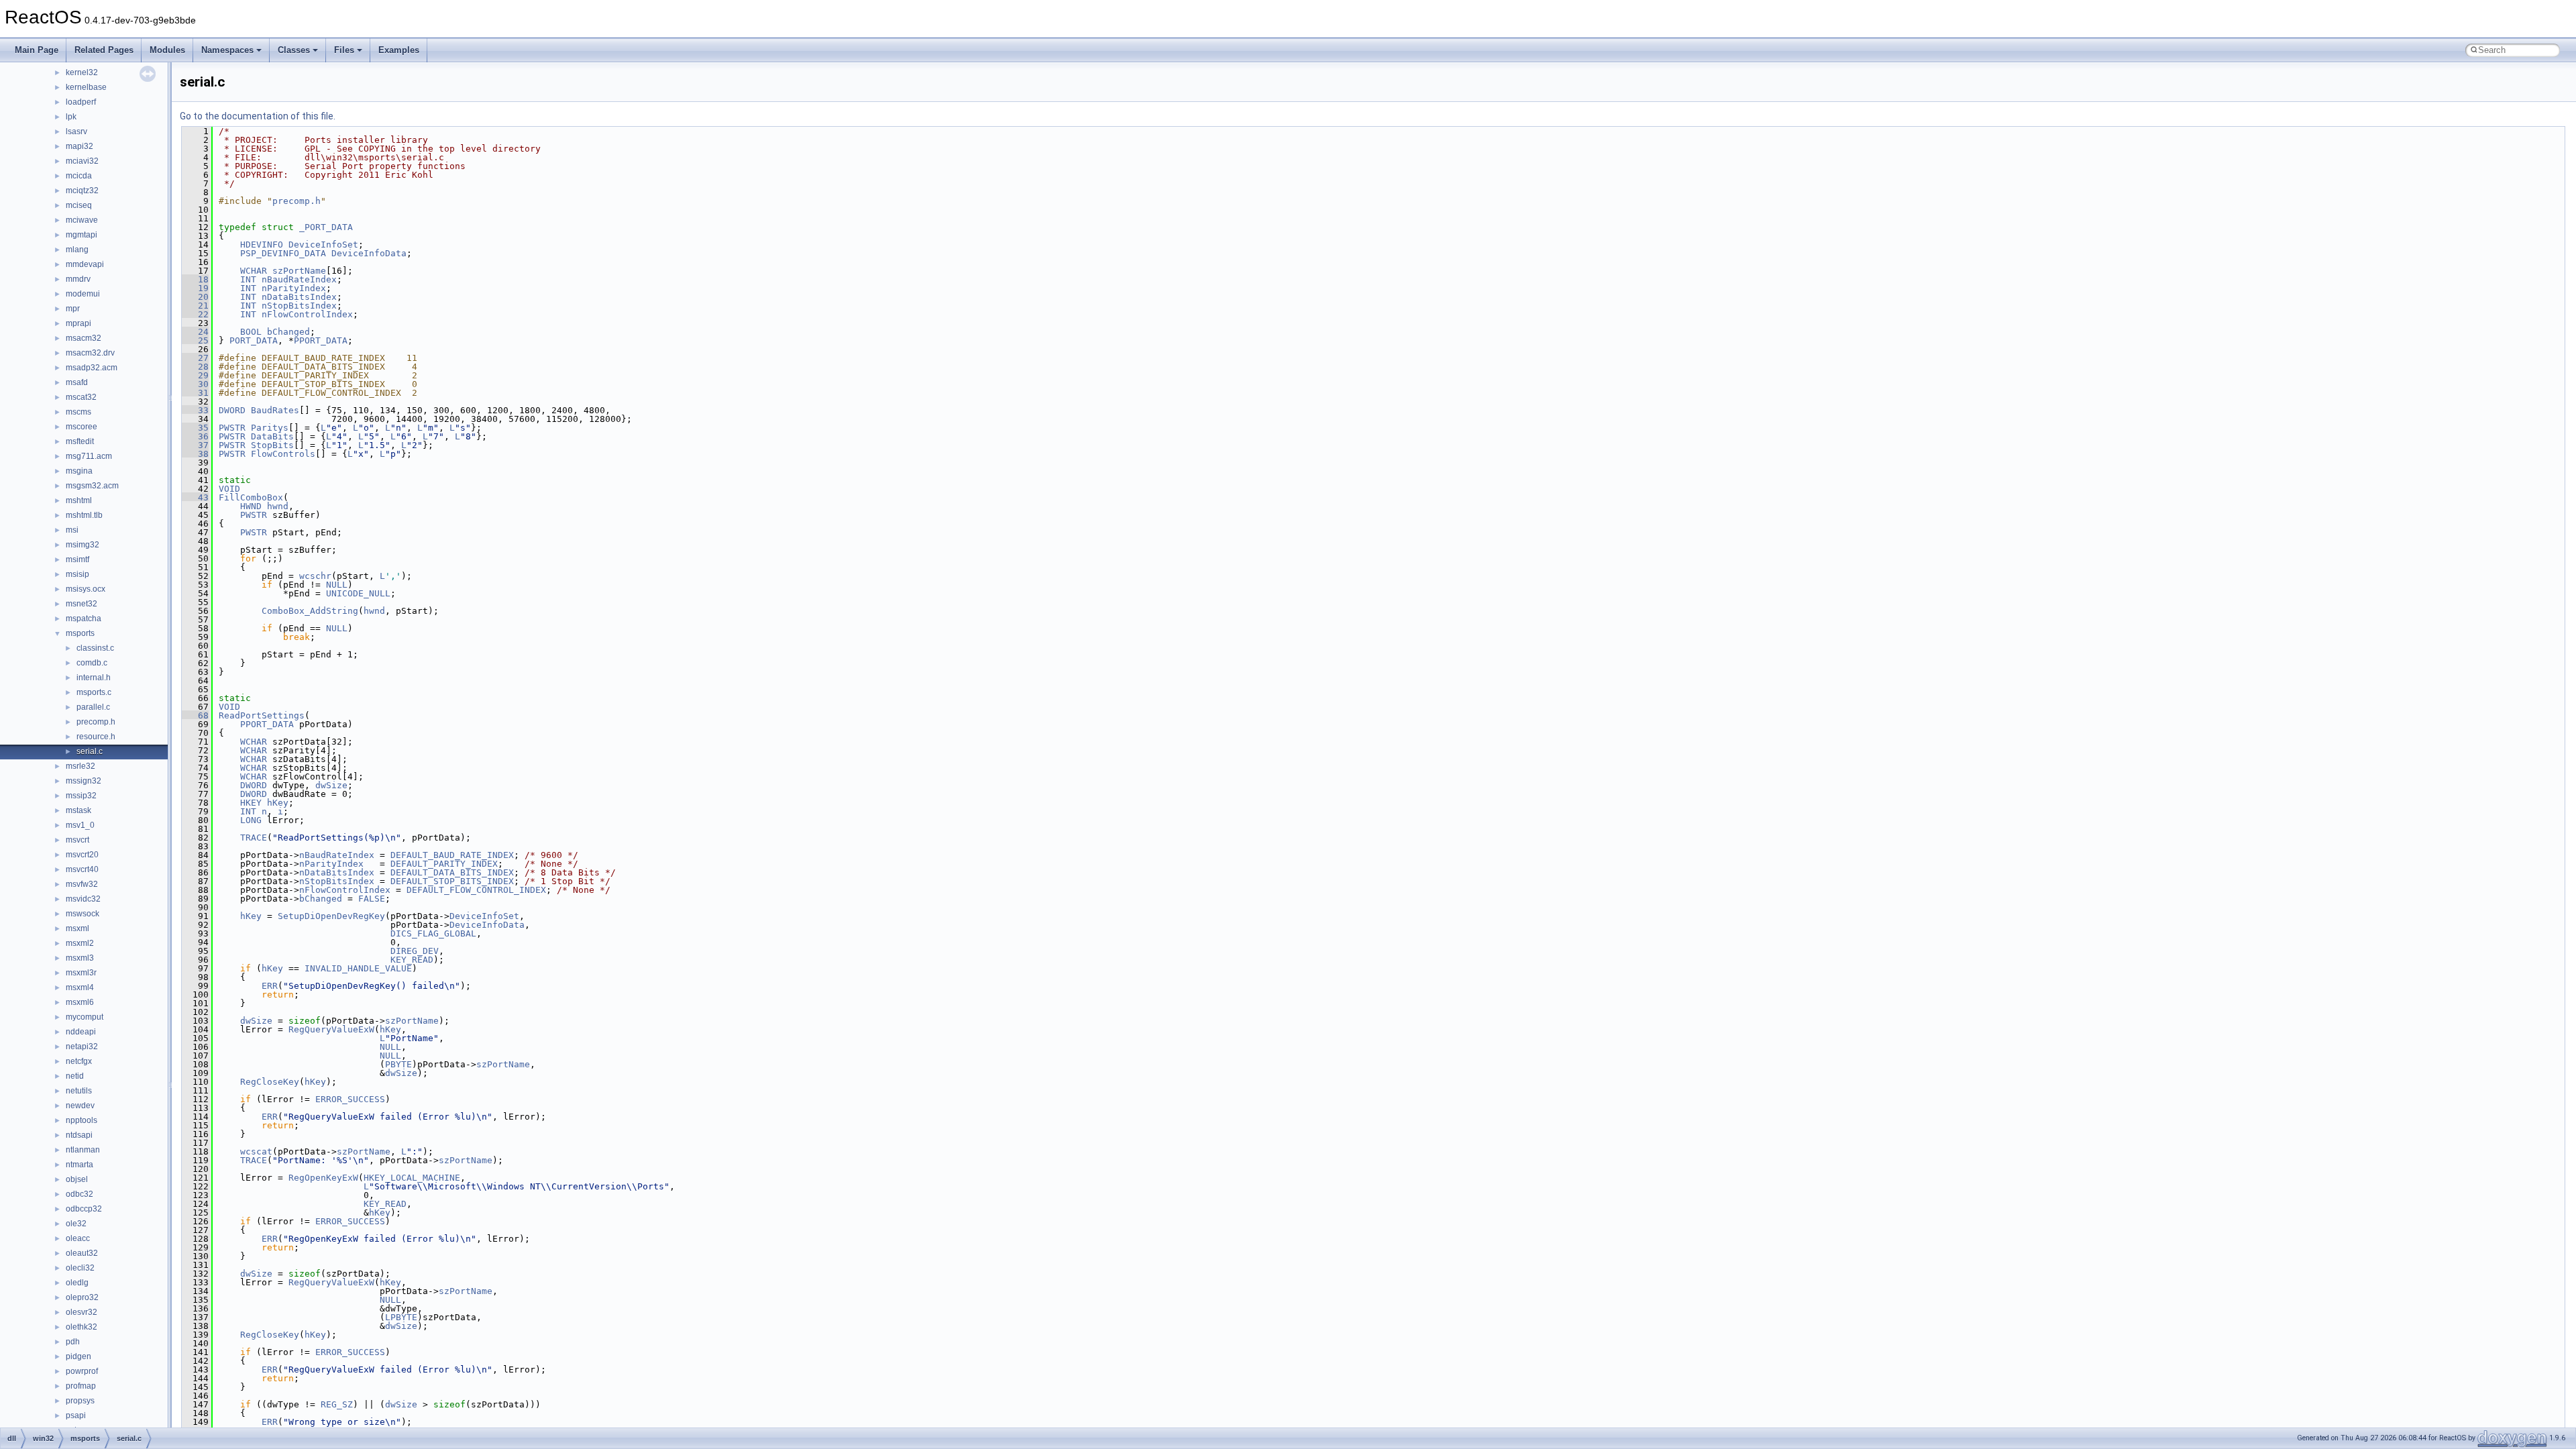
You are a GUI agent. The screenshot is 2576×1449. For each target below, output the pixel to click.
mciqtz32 (82, 191)
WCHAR (254, 271)
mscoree (82, 427)
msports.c (94, 692)
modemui (83, 294)
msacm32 (84, 338)
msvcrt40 (82, 869)
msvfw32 (82, 884)
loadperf (81, 102)
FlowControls (283, 454)
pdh (73, 1342)
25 (195, 340)
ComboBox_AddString (310, 611)
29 (195, 375)
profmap (81, 1386)
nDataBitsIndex (299, 297)
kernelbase (86, 87)
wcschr (315, 576)
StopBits (272, 445)
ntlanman (83, 1150)
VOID (229, 489)
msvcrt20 (82, 855)
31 (195, 393)
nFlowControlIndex (307, 314)
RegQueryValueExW (331, 1029)
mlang (77, 250)
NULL (337, 585)
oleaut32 (82, 1253)
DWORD (232, 410)
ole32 (76, 1224)
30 (195, 384)
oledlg (77, 1283)
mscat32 (81, 397)
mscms (78, 412)
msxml (77, 928)
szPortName (299, 271)
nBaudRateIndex (299, 279)
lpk (71, 117)
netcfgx (79, 1061)
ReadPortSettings (262, 715)
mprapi (78, 323)
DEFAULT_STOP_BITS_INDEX (452, 881)
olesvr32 (82, 1312)
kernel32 (82, 72)
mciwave (82, 220)
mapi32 (79, 146)
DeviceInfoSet (323, 245)
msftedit (80, 441)
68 (195, 715)
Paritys (270, 428)
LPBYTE (401, 1317)
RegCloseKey (270, 1082)
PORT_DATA (254, 340)
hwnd (278, 506)
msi (72, 530)
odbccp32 (84, 1209)
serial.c (90, 751)
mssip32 (81, 796)
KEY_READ (412, 960)
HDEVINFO (262, 245)
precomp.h (96, 722)
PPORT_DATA (321, 340)
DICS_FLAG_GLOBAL (433, 933)
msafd (77, 382)
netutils (79, 1091)
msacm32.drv (90, 353)
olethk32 (82, 1327)
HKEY (251, 803)
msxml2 (80, 943)
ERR (270, 986)
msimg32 (83, 545)
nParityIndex (294, 288)
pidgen (78, 1356)
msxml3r (81, 973)
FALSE (372, 899)
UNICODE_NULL (358, 593)
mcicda (79, 176)
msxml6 (80, 1002)
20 (195, 297)
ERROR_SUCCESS (350, 1099)
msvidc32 (83, 899)
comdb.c (92, 663)
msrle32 (80, 766)
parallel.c (93, 707)
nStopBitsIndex (299, 306)
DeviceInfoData (369, 253)
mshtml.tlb (84, 515)
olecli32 (80, 1268)
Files (344, 50)
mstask (78, 810)
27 (195, 358)
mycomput (85, 1017)
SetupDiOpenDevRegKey (331, 916)
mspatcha (84, 619)
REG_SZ (337, 1404)
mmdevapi (85, 264)
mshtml (79, 500)
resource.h (96, 737)
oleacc (78, 1238)
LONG (251, 820)
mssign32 (84, 781)
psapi (76, 1415)
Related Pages (104, 50)
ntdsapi (79, 1135)
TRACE (254, 838)
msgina (79, 471)
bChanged (288, 332)
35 (195, 428)
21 (195, 306)
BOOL (251, 332)
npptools (82, 1120)
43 (195, 497)
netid (75, 1076)
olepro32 (82, 1297)
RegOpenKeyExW (323, 1178)
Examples (399, 50)
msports (80, 633)
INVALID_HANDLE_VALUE (358, 968)
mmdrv (78, 279)
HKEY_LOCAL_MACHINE (412, 1178)
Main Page (37, 50)
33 (195, 410)
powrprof (82, 1371)
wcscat (256, 1151)
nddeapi (81, 1032)
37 (195, 445)
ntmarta (79, 1165)
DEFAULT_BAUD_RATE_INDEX (452, 855)
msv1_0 (80, 825)
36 (195, 436)
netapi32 (82, 1046)
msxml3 (80, 958)
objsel (77, 1179)
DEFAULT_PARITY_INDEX (444, 864)
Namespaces (227, 50)
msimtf (77, 559)
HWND (251, 506)
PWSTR (232, 428)
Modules (167, 50)
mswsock (83, 914)
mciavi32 (82, 161)
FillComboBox (251, 497)
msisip (77, 574)
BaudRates (275, 410)
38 (195, 454)
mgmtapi (82, 235)
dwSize (331, 785)
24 (195, 332)
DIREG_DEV (415, 951)
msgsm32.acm (92, 486)
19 (195, 288)
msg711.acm (89, 456)
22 (195, 314)
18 (195, 279)
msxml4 (80, 987)
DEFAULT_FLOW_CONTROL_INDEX (476, 890)
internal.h (94, 678)
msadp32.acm (92, 368)
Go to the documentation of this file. (258, 116)
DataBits (272, 436)
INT (248, 279)
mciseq (79, 205)
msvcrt (77, 840)
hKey (278, 803)
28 (195, 367)
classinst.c (95, 648)
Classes (294, 50)
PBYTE (398, 1064)
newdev (80, 1106)
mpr (73, 309)
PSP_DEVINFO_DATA (283, 253)
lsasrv (76, 131)
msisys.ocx (86, 589)
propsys (80, 1401)
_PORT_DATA (326, 227)
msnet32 (82, 604)
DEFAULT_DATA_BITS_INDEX (452, 872)
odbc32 (79, 1194)
